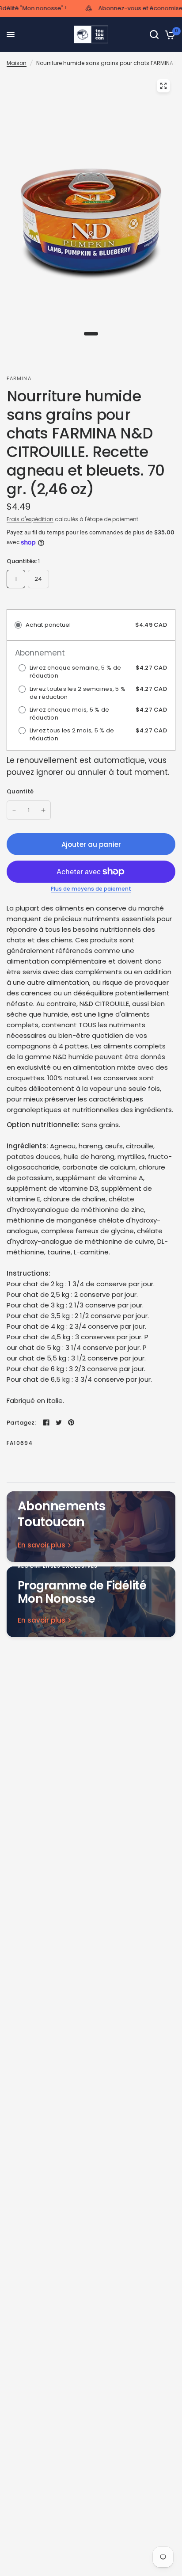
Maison (17, 63)
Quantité (20, 791)
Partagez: (21, 1423)
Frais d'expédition (30, 519)
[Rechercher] (154, 34)
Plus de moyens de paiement (91, 889)
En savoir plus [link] (42, 1545)
